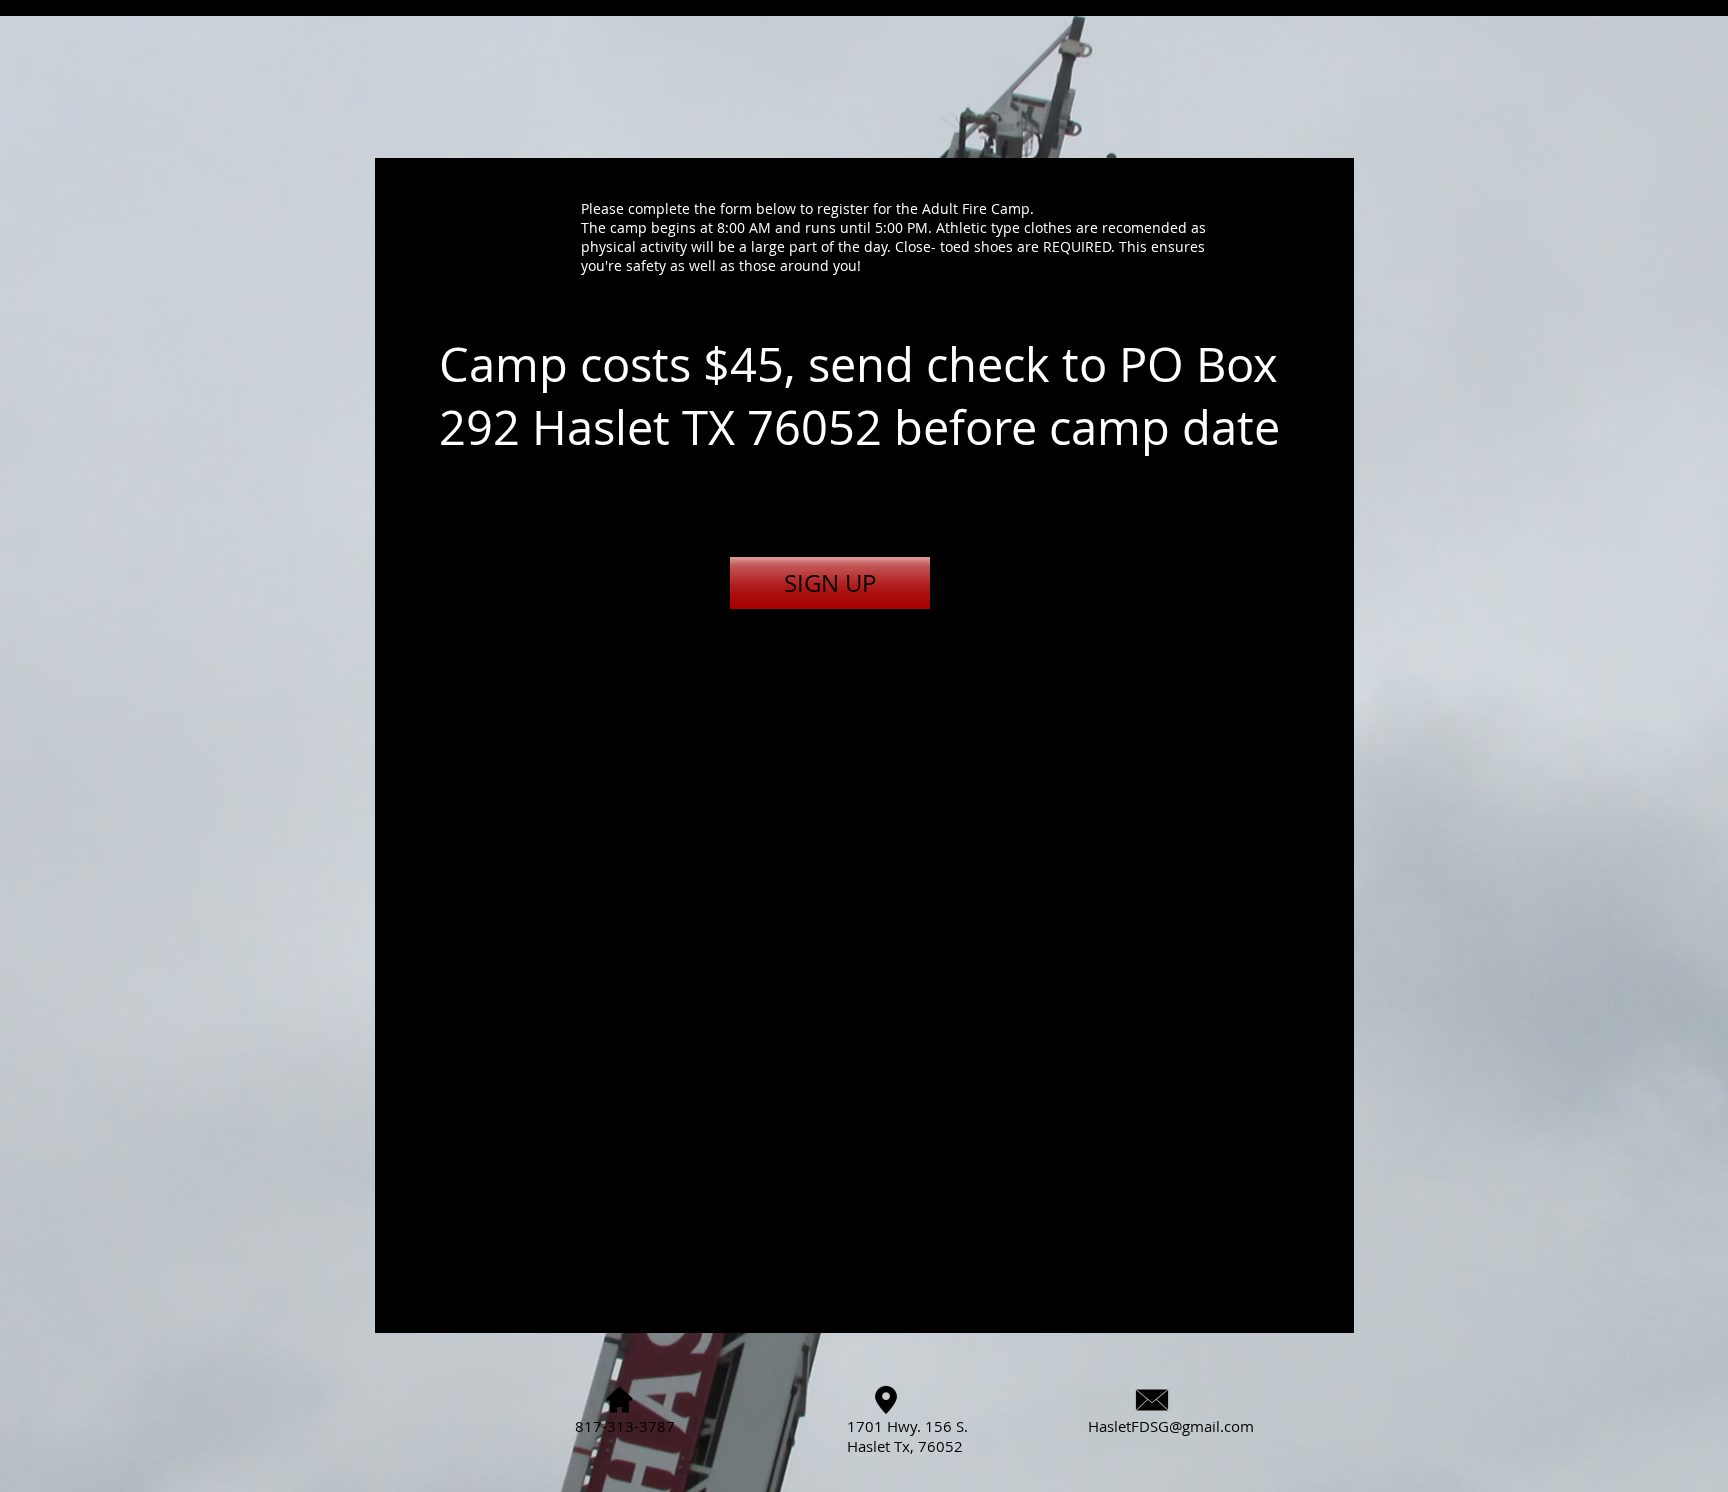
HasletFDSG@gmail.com (1171, 1426)
